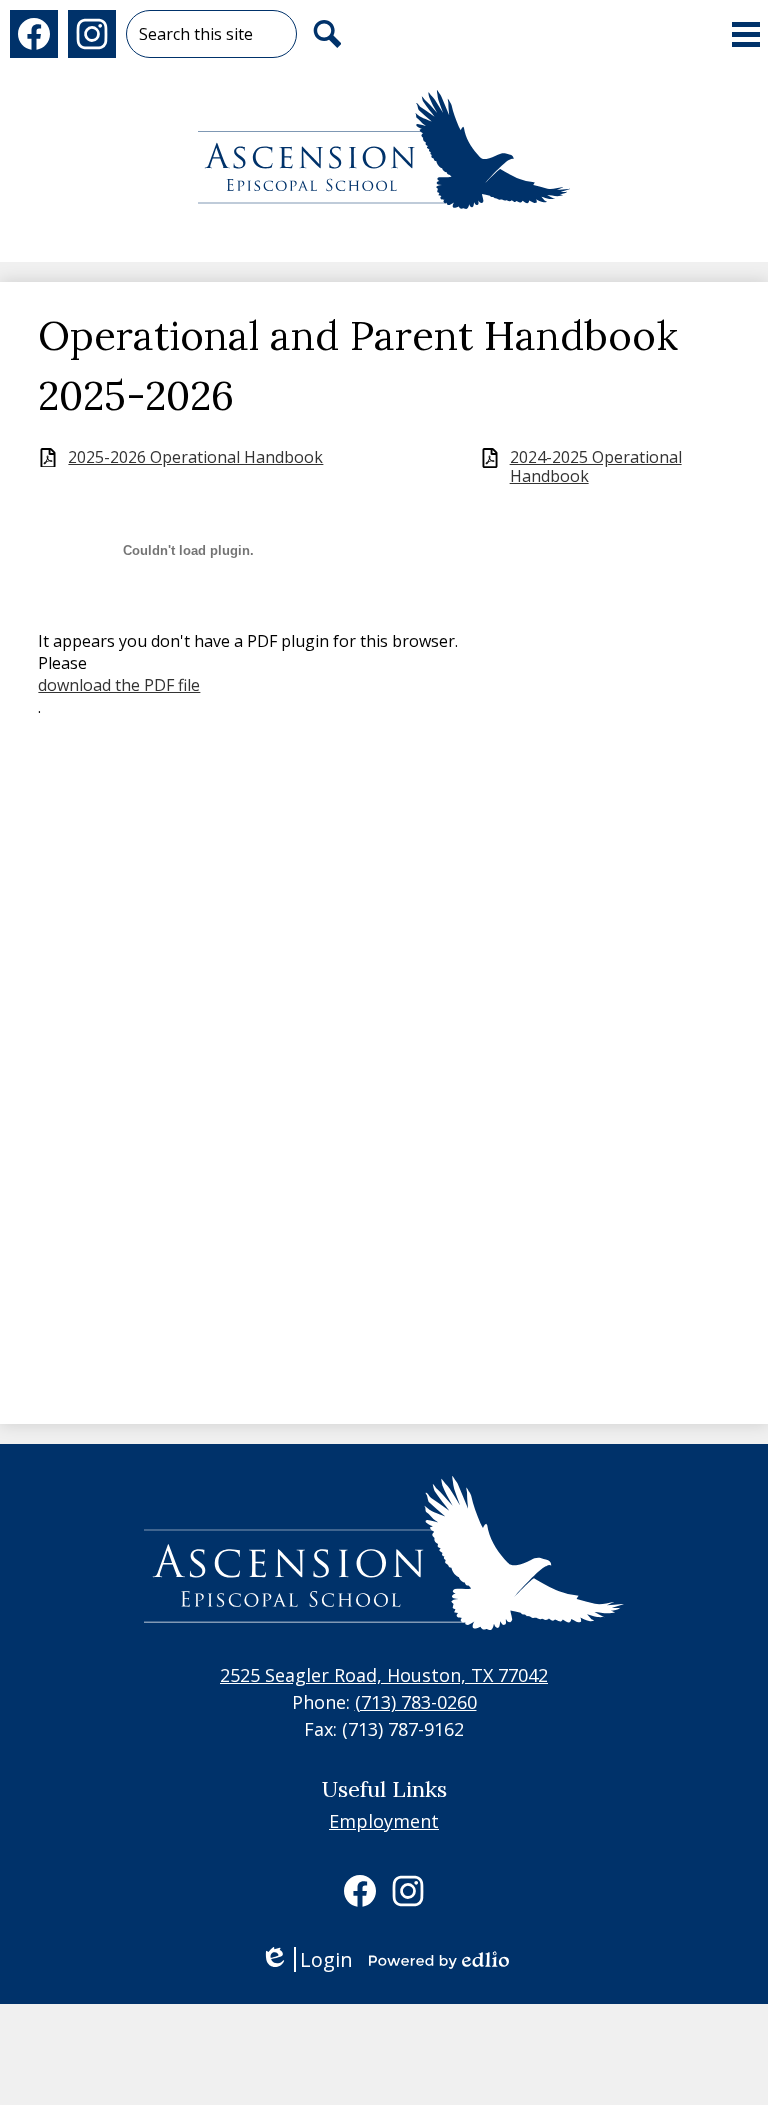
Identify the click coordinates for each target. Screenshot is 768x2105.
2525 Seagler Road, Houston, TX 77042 (384, 1675)
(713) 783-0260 (416, 1702)
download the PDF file (119, 685)
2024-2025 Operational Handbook (596, 467)
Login (306, 1959)
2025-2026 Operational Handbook (195, 457)
